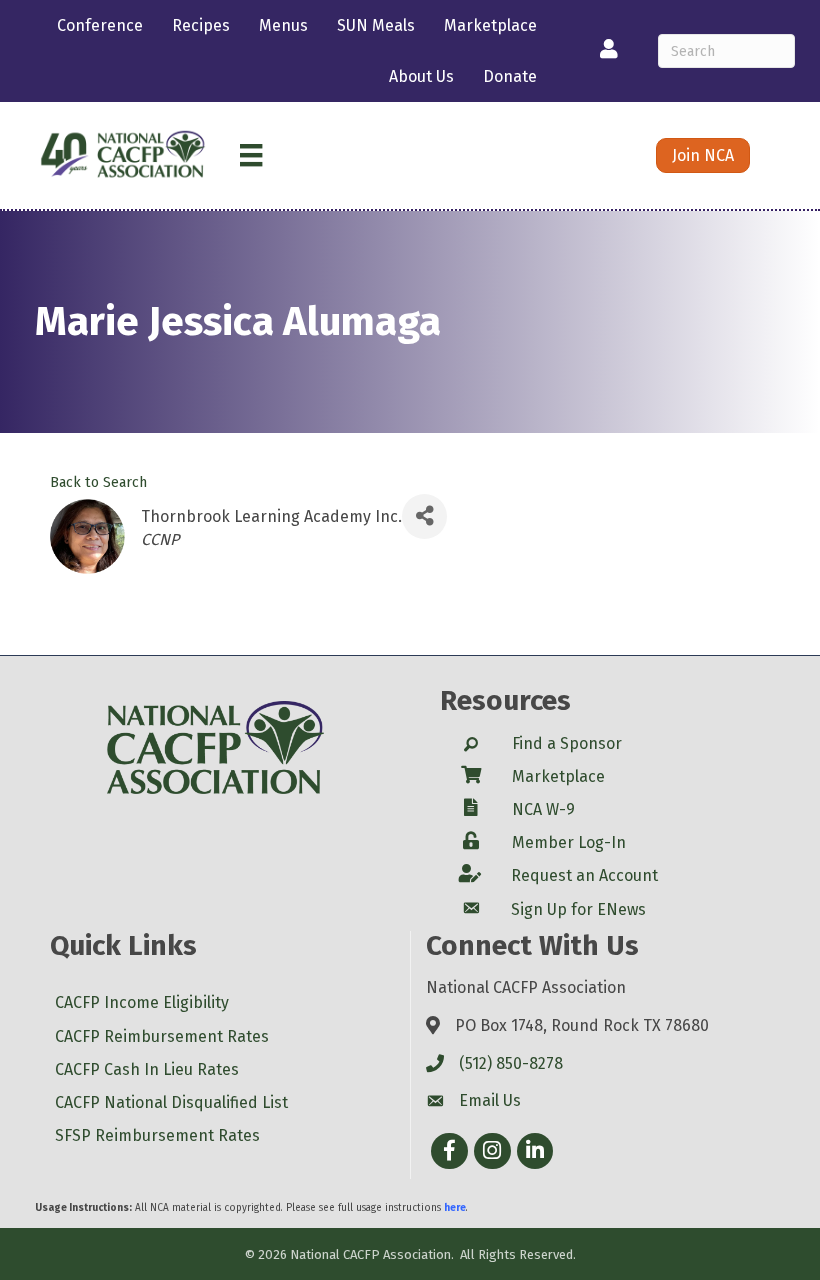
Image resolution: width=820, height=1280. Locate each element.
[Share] (424, 516)
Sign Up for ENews (578, 909)
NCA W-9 (543, 809)
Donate (510, 76)
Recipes (201, 25)
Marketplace (490, 25)
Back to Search (98, 482)
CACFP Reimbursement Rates (162, 1036)
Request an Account (584, 875)
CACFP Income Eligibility (142, 1002)
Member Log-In (569, 842)
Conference (100, 25)
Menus (283, 25)
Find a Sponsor (567, 743)
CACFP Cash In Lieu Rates (147, 1069)
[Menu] (251, 155)
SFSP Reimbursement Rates (157, 1135)
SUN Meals (376, 25)
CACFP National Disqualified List (171, 1102)
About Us (421, 76)
